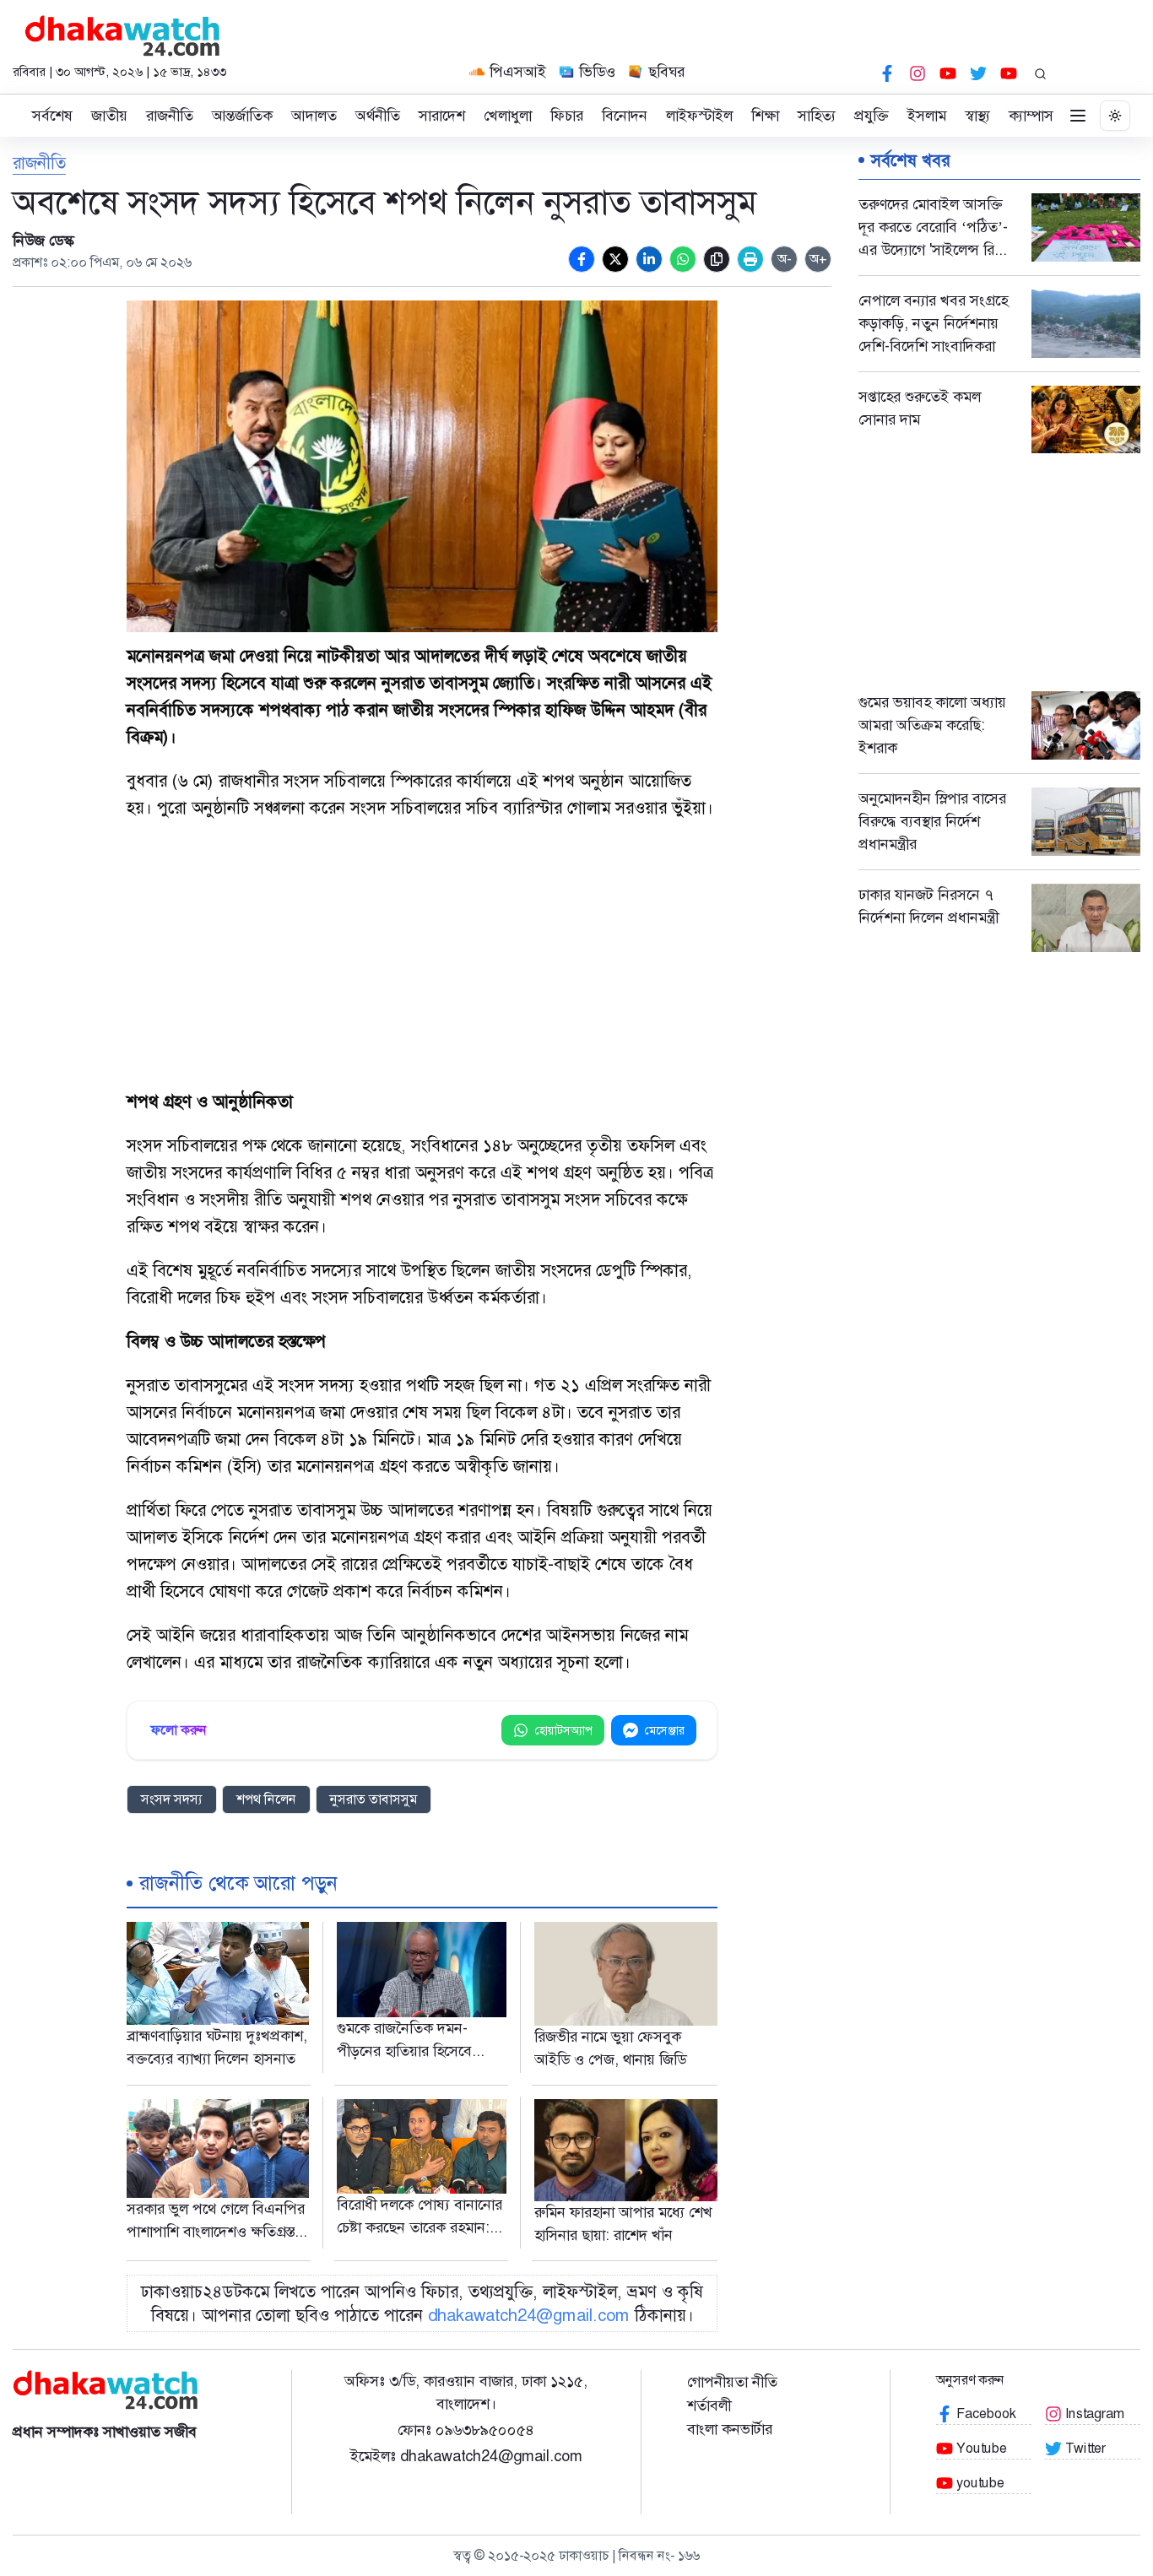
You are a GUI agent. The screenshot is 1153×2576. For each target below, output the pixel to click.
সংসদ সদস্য (172, 1799)
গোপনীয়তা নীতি (732, 2382)
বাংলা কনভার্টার (730, 2429)
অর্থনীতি (378, 116)
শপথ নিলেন (266, 1799)
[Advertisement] (422, 956)
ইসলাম (927, 116)
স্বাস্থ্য (977, 116)
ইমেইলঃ (466, 2456)
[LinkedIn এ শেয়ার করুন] (649, 259)
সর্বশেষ (52, 116)
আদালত (314, 116)
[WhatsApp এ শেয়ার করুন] (683, 259)
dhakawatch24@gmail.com (529, 2315)
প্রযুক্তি (872, 116)
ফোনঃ (466, 2430)
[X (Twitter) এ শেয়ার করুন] (615, 259)
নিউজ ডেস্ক (43, 241)
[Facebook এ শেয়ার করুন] (582, 259)
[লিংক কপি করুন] (717, 259)
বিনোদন (625, 116)
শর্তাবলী (709, 2406)
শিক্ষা (765, 116)
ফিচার (567, 116)
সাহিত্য (817, 116)
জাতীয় (109, 116)
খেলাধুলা (508, 116)
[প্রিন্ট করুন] (750, 259)
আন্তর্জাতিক (242, 116)
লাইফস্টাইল (699, 116)
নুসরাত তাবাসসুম (374, 1799)
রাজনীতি (170, 116)
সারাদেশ (442, 116)
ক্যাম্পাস (1031, 116)
